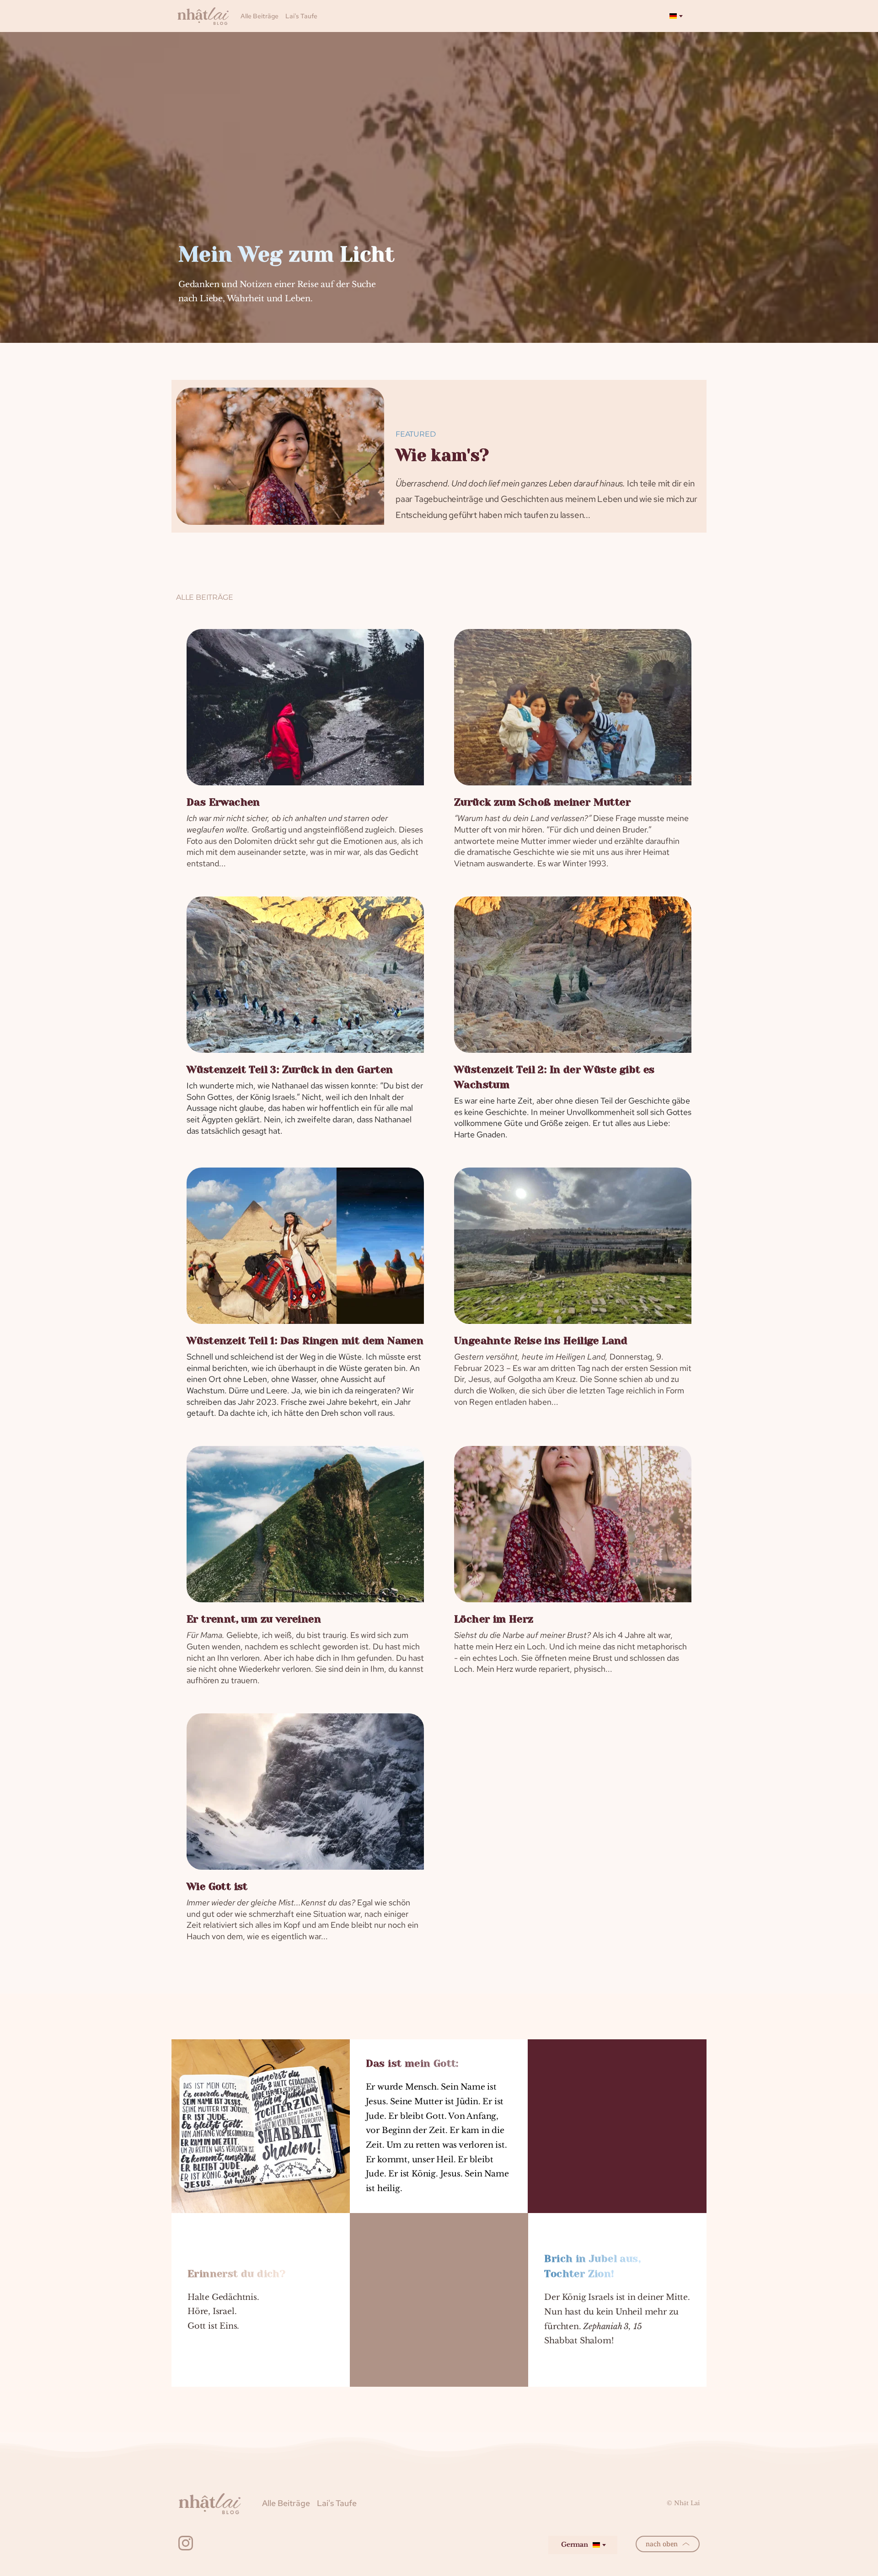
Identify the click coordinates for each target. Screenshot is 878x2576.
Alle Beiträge (260, 16)
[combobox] (675, 16)
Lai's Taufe (301, 16)
